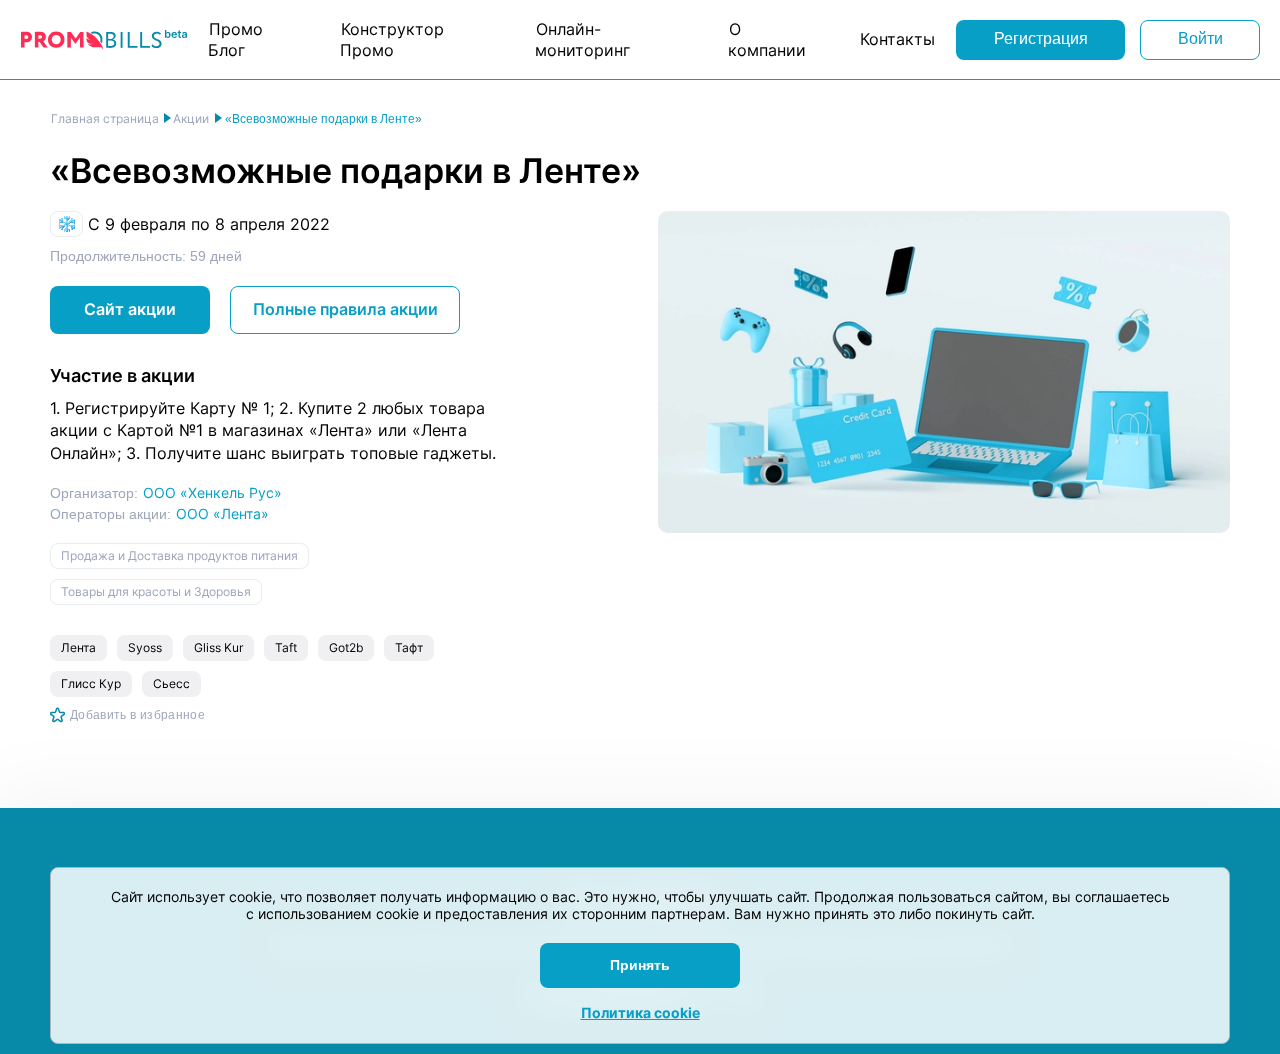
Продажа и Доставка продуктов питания (179, 555)
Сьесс (171, 683)
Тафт (409, 647)
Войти (1200, 38)
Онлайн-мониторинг (582, 39)
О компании (767, 39)
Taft (286, 647)
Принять (640, 965)
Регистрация (1041, 38)
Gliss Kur (218, 647)
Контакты (897, 39)
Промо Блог (235, 39)
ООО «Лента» (222, 513)
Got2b (346, 647)
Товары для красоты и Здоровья (156, 591)
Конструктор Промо (392, 39)
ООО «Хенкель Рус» (212, 492)
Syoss (145, 647)
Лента (78, 647)
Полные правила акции (345, 309)
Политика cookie (640, 1012)
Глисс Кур (91, 683)
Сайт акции (130, 309)
